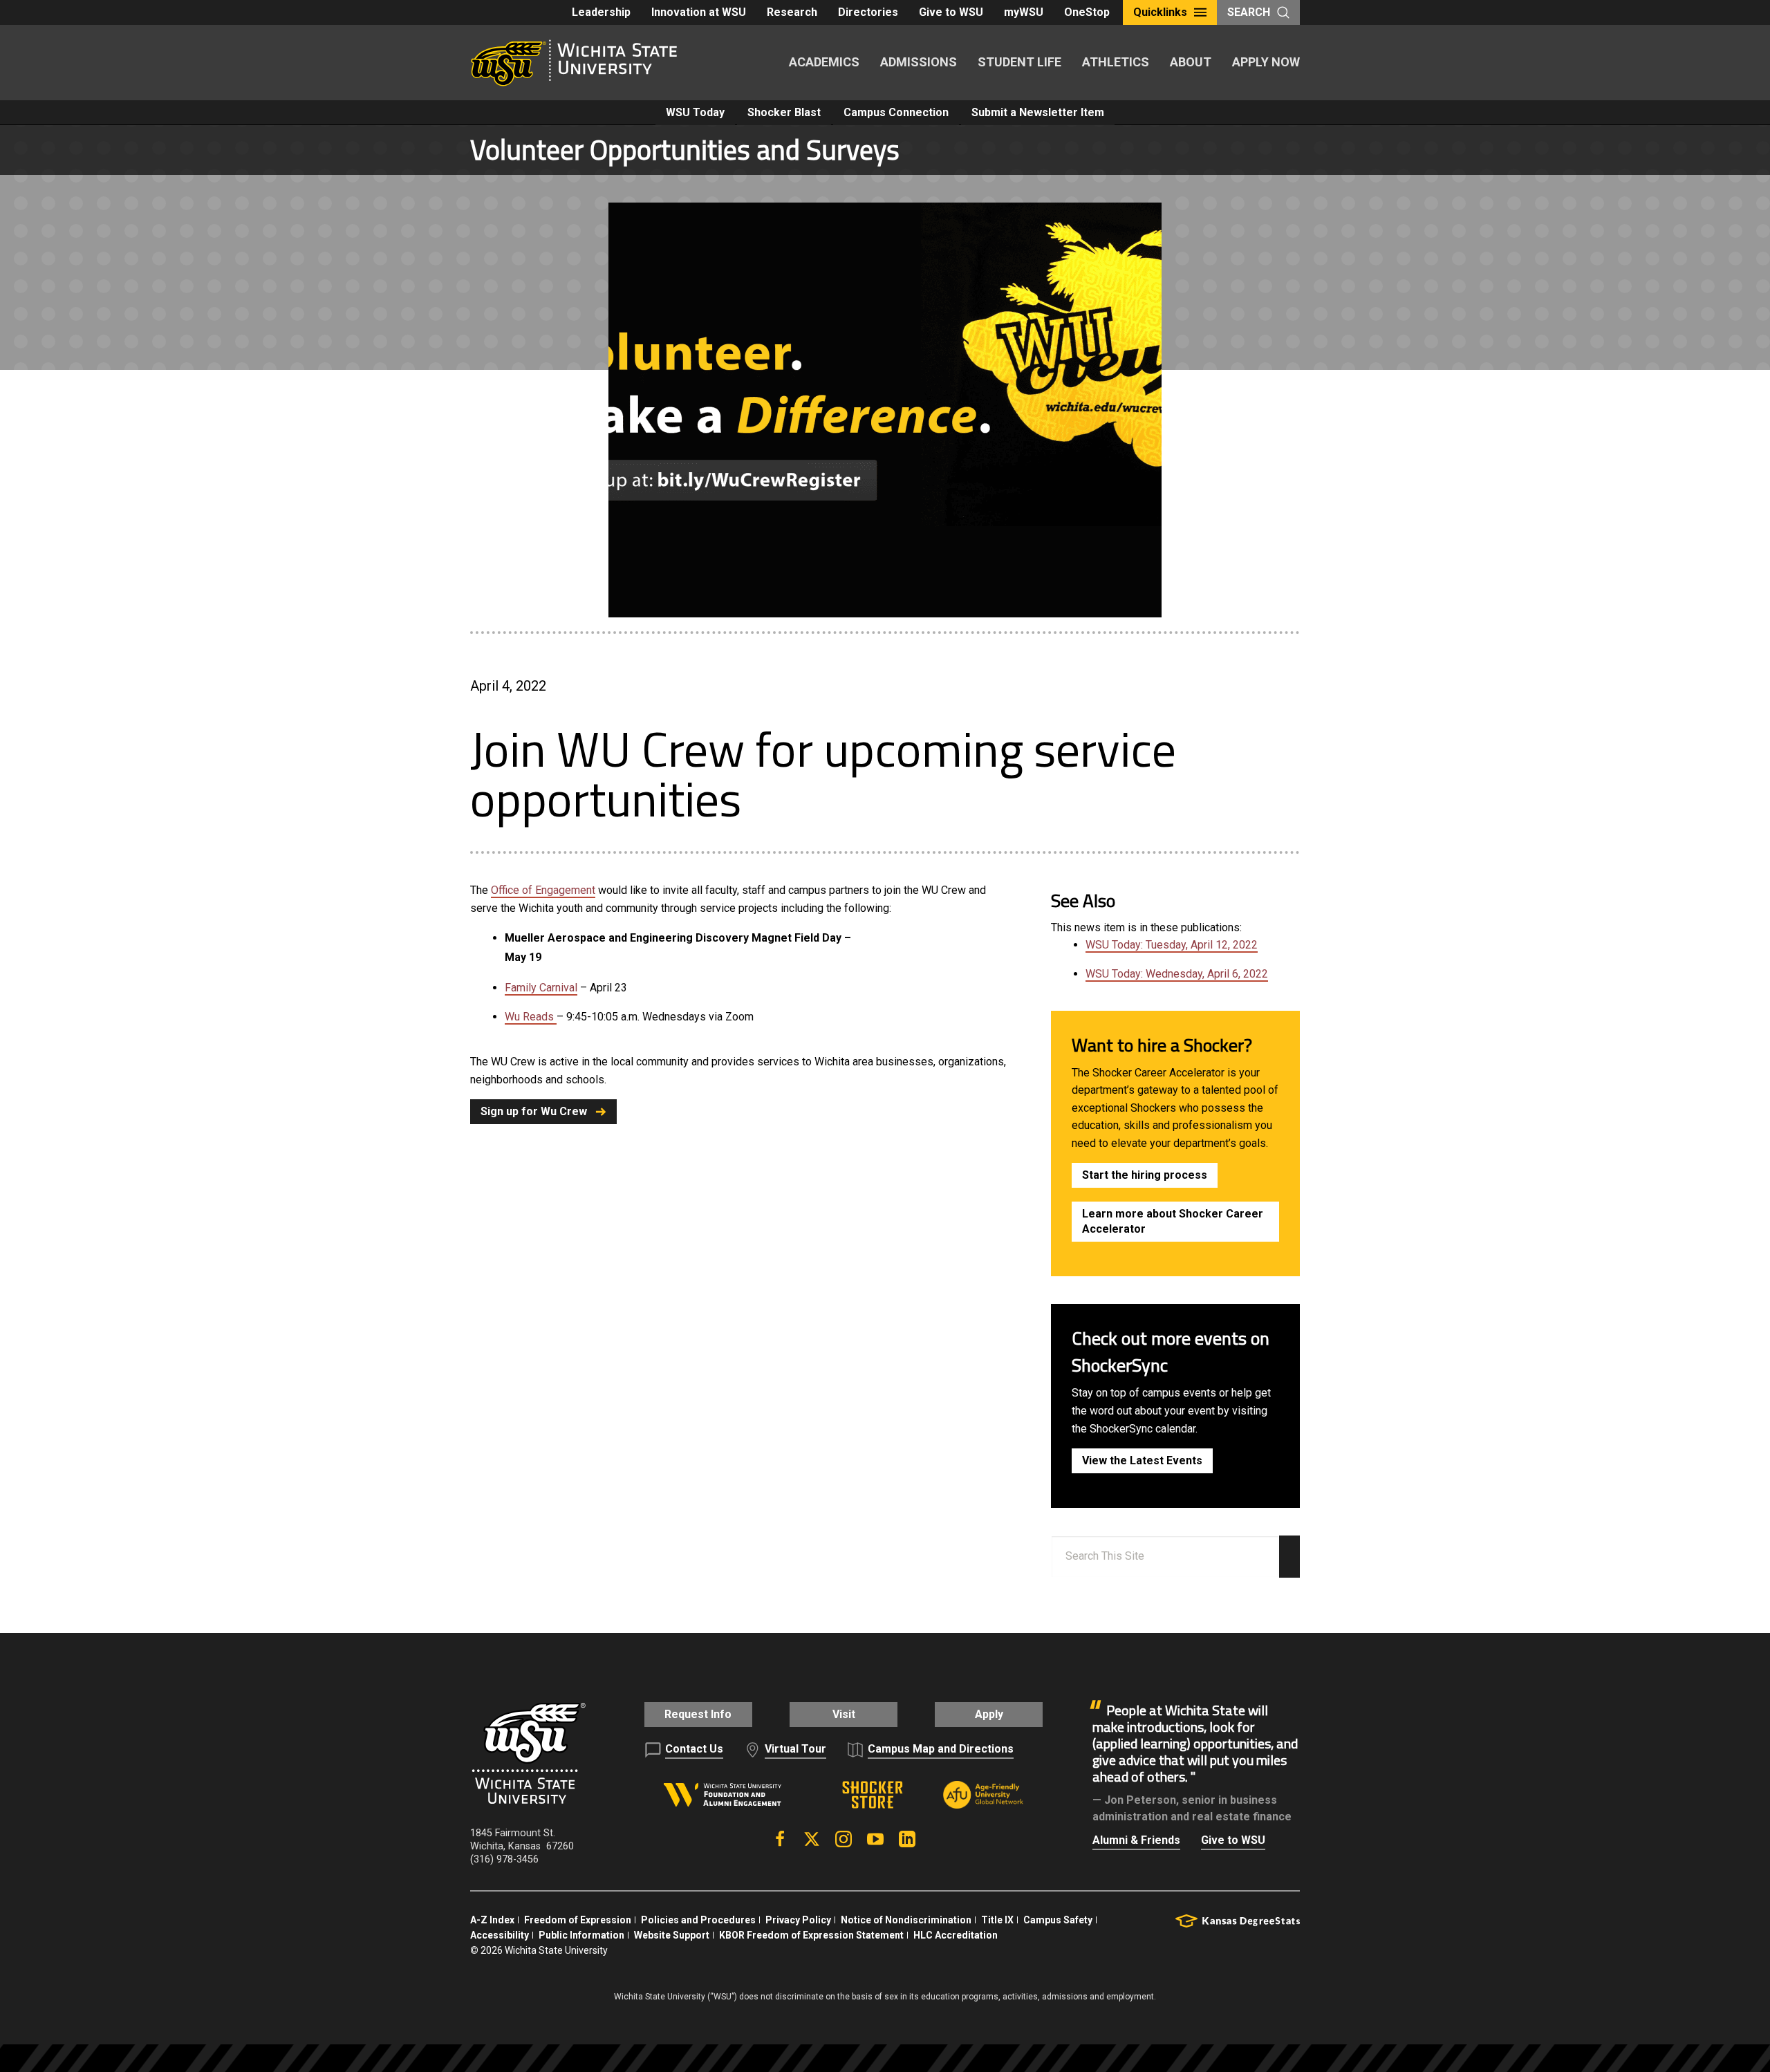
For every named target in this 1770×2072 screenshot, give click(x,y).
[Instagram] (844, 1839)
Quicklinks (1160, 12)
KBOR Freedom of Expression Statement (811, 1935)
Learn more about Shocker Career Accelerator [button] (1173, 1221)
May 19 (523, 957)
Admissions (919, 62)
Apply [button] (989, 1714)
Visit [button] (844, 1714)
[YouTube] (875, 1839)
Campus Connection (896, 112)
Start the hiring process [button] (1145, 1175)
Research (792, 12)
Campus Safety (1058, 1920)
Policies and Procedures (698, 1920)
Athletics (1116, 62)
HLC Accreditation (956, 1935)
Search (1249, 12)
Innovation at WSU (699, 12)
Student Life (1019, 62)
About (1191, 62)
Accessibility (500, 1935)
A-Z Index (492, 1920)
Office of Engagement (543, 890)
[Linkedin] (907, 1839)
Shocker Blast (784, 112)
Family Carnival (541, 988)
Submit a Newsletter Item (1038, 112)
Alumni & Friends (1136, 1840)
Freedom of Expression (578, 1920)
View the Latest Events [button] (1142, 1460)
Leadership (601, 12)
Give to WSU (951, 12)
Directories (868, 12)
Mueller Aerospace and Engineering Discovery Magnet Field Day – (678, 938)
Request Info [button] (698, 1714)
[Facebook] (780, 1839)
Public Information (581, 1935)
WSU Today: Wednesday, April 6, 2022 (1177, 974)
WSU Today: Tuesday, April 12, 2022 (1172, 945)
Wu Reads (531, 1017)
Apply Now (1266, 62)
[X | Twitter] (812, 1839)
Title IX (997, 1920)
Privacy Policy (798, 1920)
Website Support (672, 1935)
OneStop (1087, 12)
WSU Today (695, 112)
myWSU (1024, 12)
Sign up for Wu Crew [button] (534, 1111)
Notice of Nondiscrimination (906, 1920)
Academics (824, 62)
